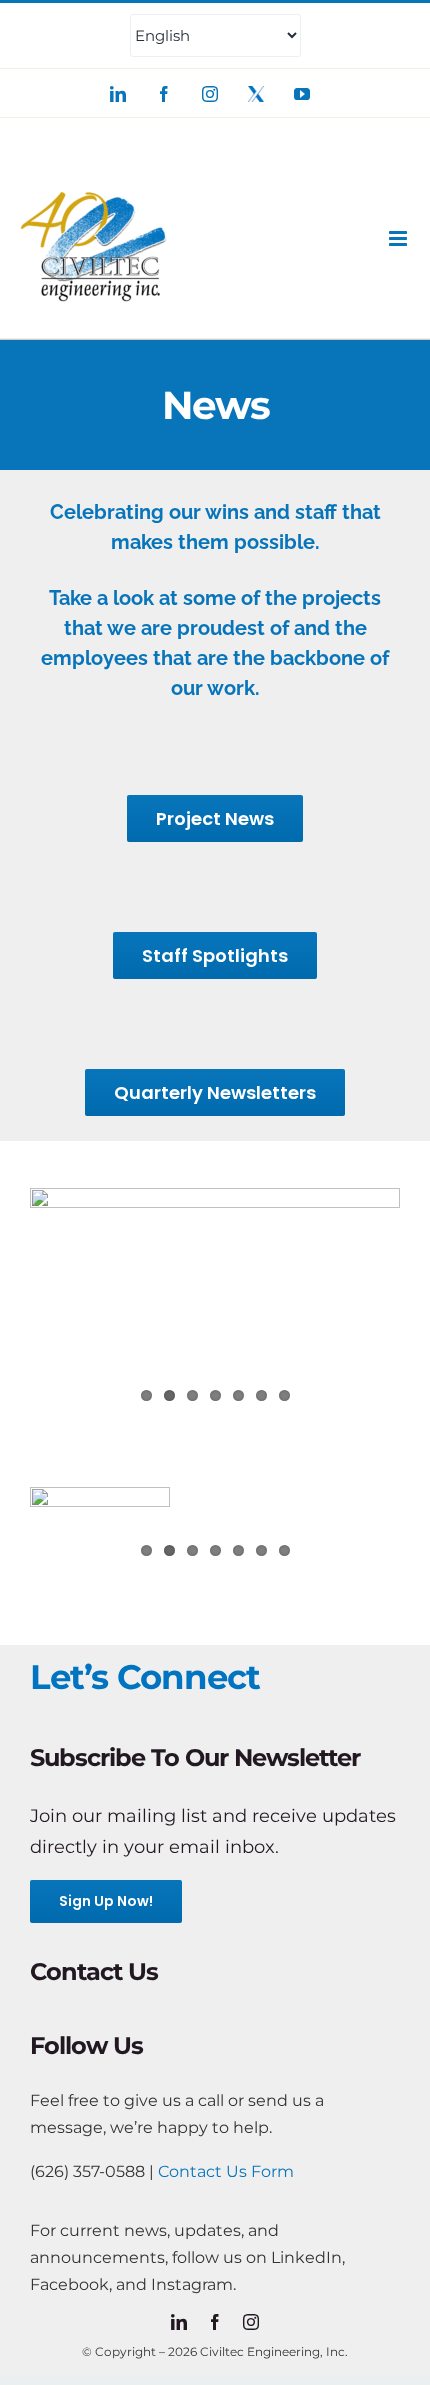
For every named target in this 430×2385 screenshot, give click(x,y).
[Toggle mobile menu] (399, 238)
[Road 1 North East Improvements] (215, 1304)
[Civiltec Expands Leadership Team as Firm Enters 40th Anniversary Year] (100, 1531)
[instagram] (251, 2322)
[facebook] (215, 2322)
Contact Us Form (226, 2171)
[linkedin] (179, 2322)
